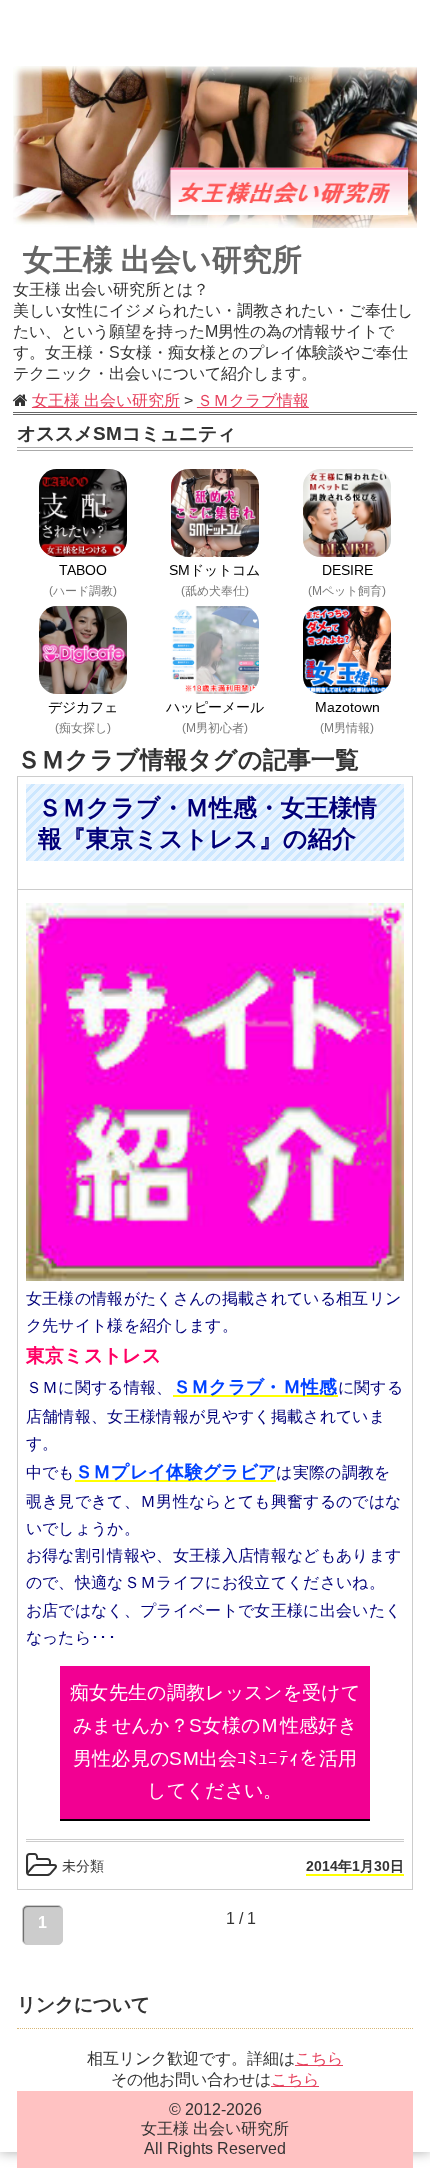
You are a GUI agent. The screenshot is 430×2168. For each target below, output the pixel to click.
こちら (319, 2058)
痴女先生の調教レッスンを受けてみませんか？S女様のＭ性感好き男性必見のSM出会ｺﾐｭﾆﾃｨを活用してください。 (215, 1741)
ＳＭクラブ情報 (253, 400)
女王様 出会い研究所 (162, 259)
